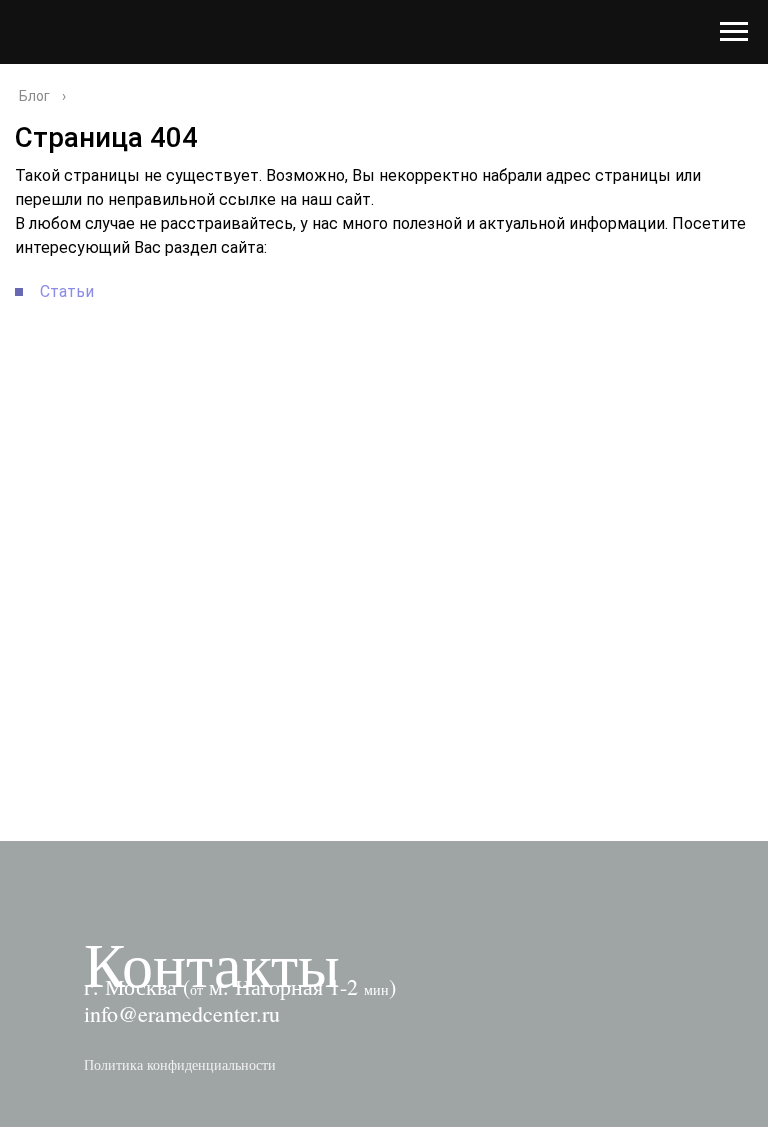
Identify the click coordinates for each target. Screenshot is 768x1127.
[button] (180, 1064)
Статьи (67, 291)
